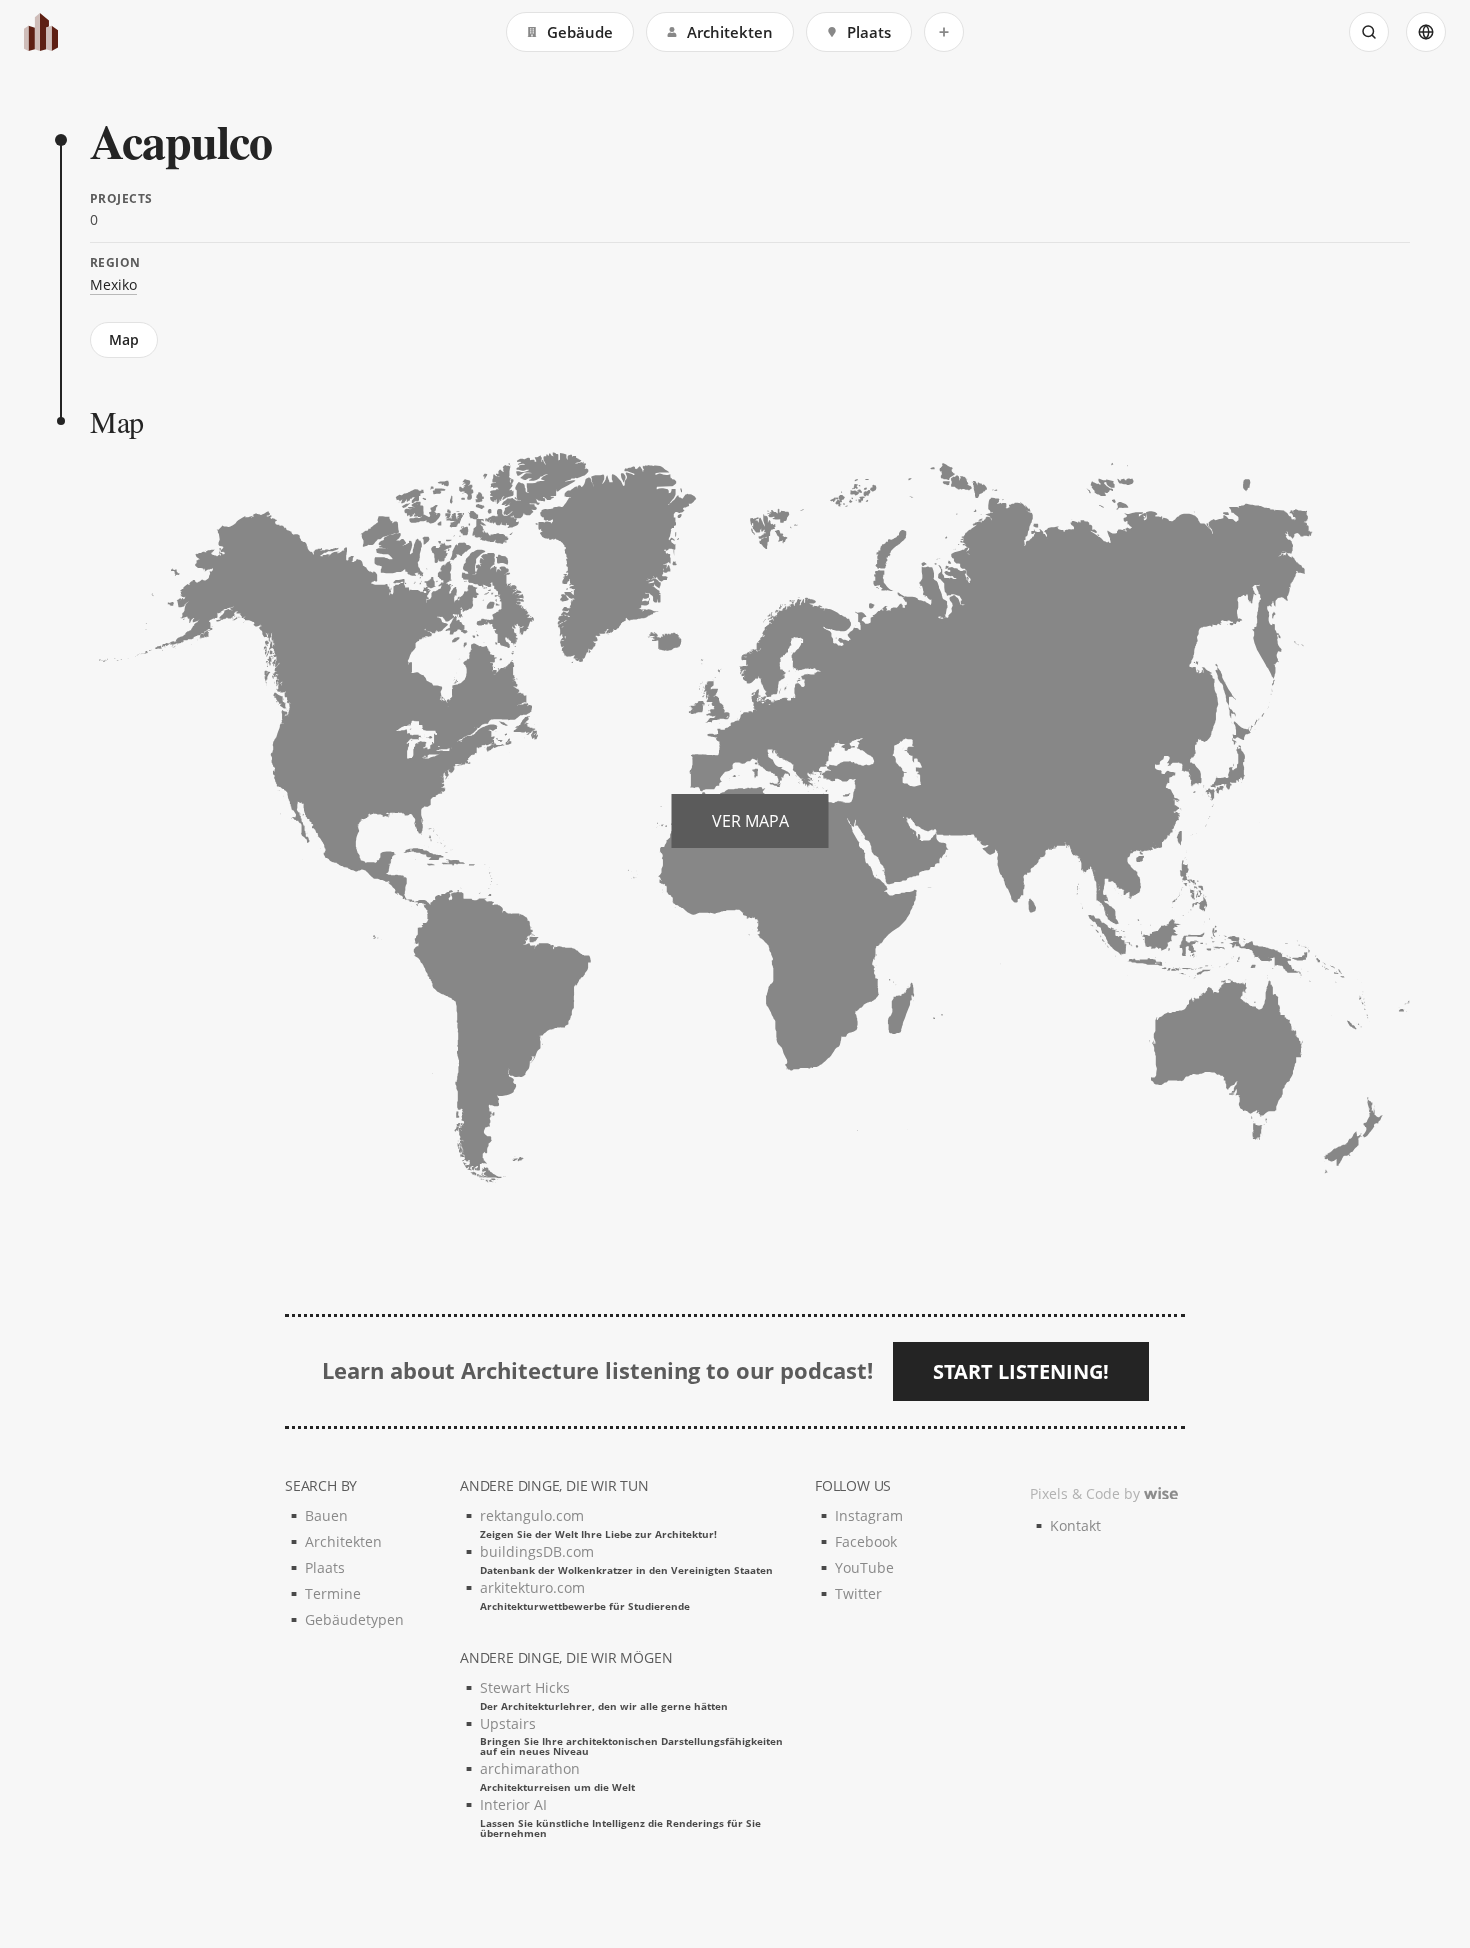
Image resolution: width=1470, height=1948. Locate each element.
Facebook (866, 1541)
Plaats (869, 32)
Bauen (326, 1515)
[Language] (1426, 32)
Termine (333, 1593)
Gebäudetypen (354, 1619)
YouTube (864, 1567)
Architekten (730, 32)
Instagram (869, 1515)
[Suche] (1369, 32)
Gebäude (580, 32)
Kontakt (1075, 1525)
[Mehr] (944, 32)
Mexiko (113, 284)
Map (124, 339)
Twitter (858, 1593)
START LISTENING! (1021, 1371)
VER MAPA (750, 821)
